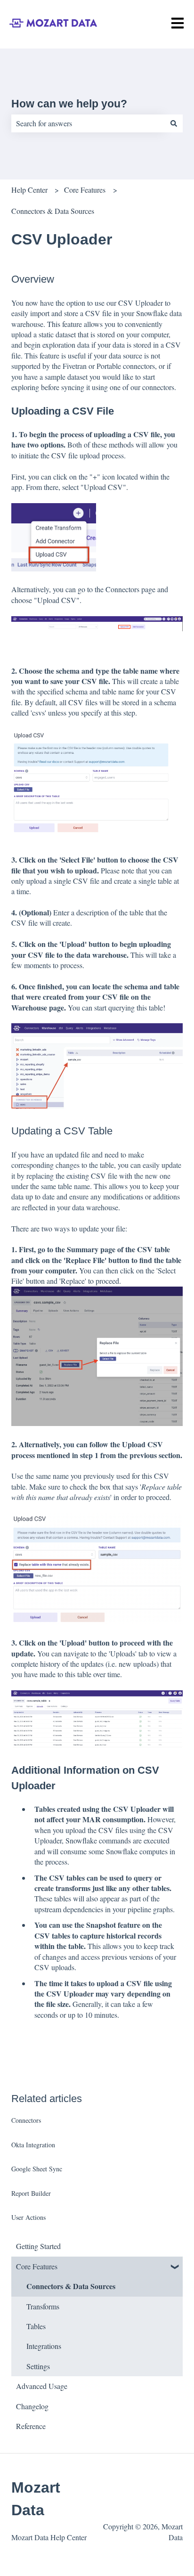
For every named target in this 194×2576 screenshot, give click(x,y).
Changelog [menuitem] (32, 2406)
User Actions (28, 2217)
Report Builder (31, 2193)
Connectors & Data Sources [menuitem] (71, 2286)
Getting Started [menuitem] (38, 2246)
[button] (175, 2267)
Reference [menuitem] (31, 2426)
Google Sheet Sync (37, 2169)
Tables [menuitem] (36, 2326)
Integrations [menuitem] (44, 2346)
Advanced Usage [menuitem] (42, 2386)
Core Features (85, 190)
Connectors (26, 2120)
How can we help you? (69, 104)
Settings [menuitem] (38, 2366)
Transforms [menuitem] (43, 2306)
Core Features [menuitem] (37, 2266)
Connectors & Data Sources (53, 211)
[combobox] (88, 123)
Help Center (29, 190)
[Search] (174, 123)
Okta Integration (33, 2145)
